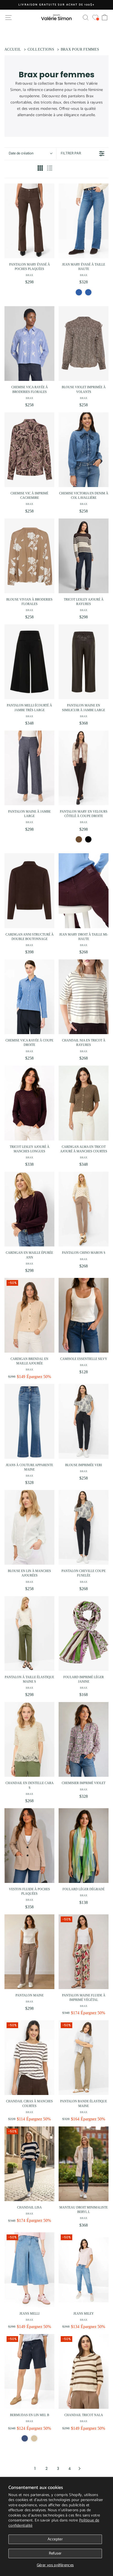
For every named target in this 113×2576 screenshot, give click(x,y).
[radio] (40, 169)
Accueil (13, 49)
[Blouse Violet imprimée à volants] (84, 344)
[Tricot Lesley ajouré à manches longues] (29, 1103)
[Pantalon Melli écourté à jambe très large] (29, 662)
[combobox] (30, 154)
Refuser (55, 2553)
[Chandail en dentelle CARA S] (29, 1739)
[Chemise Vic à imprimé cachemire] (29, 450)
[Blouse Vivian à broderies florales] (29, 556)
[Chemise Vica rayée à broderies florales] (29, 344)
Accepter (55, 2539)
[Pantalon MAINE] (29, 1952)
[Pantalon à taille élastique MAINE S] (29, 1633)
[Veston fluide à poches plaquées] (29, 1846)
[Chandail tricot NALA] (84, 2371)
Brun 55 (79, 839)
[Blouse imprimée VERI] (84, 1421)
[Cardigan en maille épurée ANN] (29, 1209)
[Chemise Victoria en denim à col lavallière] (84, 450)
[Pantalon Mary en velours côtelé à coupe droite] (84, 768)
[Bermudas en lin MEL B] (29, 2371)
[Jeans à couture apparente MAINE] (29, 1421)
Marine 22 (25, 2438)
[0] (95, 17)
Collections (41, 49)
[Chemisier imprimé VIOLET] (84, 1739)
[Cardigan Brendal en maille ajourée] (29, 1315)
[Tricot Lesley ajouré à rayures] (84, 556)
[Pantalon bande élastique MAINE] (84, 2058)
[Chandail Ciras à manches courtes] (29, 2058)
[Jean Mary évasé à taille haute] (84, 221)
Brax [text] (29, 275)
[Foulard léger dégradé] (84, 1846)
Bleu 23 (79, 292)
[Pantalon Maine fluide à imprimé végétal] (84, 1952)
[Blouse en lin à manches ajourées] (29, 1527)
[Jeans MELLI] (29, 2270)
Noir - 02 (88, 839)
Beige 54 (34, 2438)
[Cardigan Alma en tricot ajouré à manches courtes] (84, 1103)
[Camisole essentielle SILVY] (84, 1315)
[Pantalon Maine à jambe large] (29, 768)
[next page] (80, 2469)
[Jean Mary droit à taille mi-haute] (84, 891)
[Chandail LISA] (29, 2164)
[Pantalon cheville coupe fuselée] (84, 1527)
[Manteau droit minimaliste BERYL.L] (84, 2164)
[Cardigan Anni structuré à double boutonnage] (29, 891)
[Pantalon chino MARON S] (84, 1209)
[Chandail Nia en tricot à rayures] (84, 997)
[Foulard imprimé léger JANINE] (84, 1633)
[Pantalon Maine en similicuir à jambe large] (84, 662)
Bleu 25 (88, 292)
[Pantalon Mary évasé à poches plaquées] (29, 221)
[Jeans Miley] (84, 2270)
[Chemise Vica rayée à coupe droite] (29, 997)
